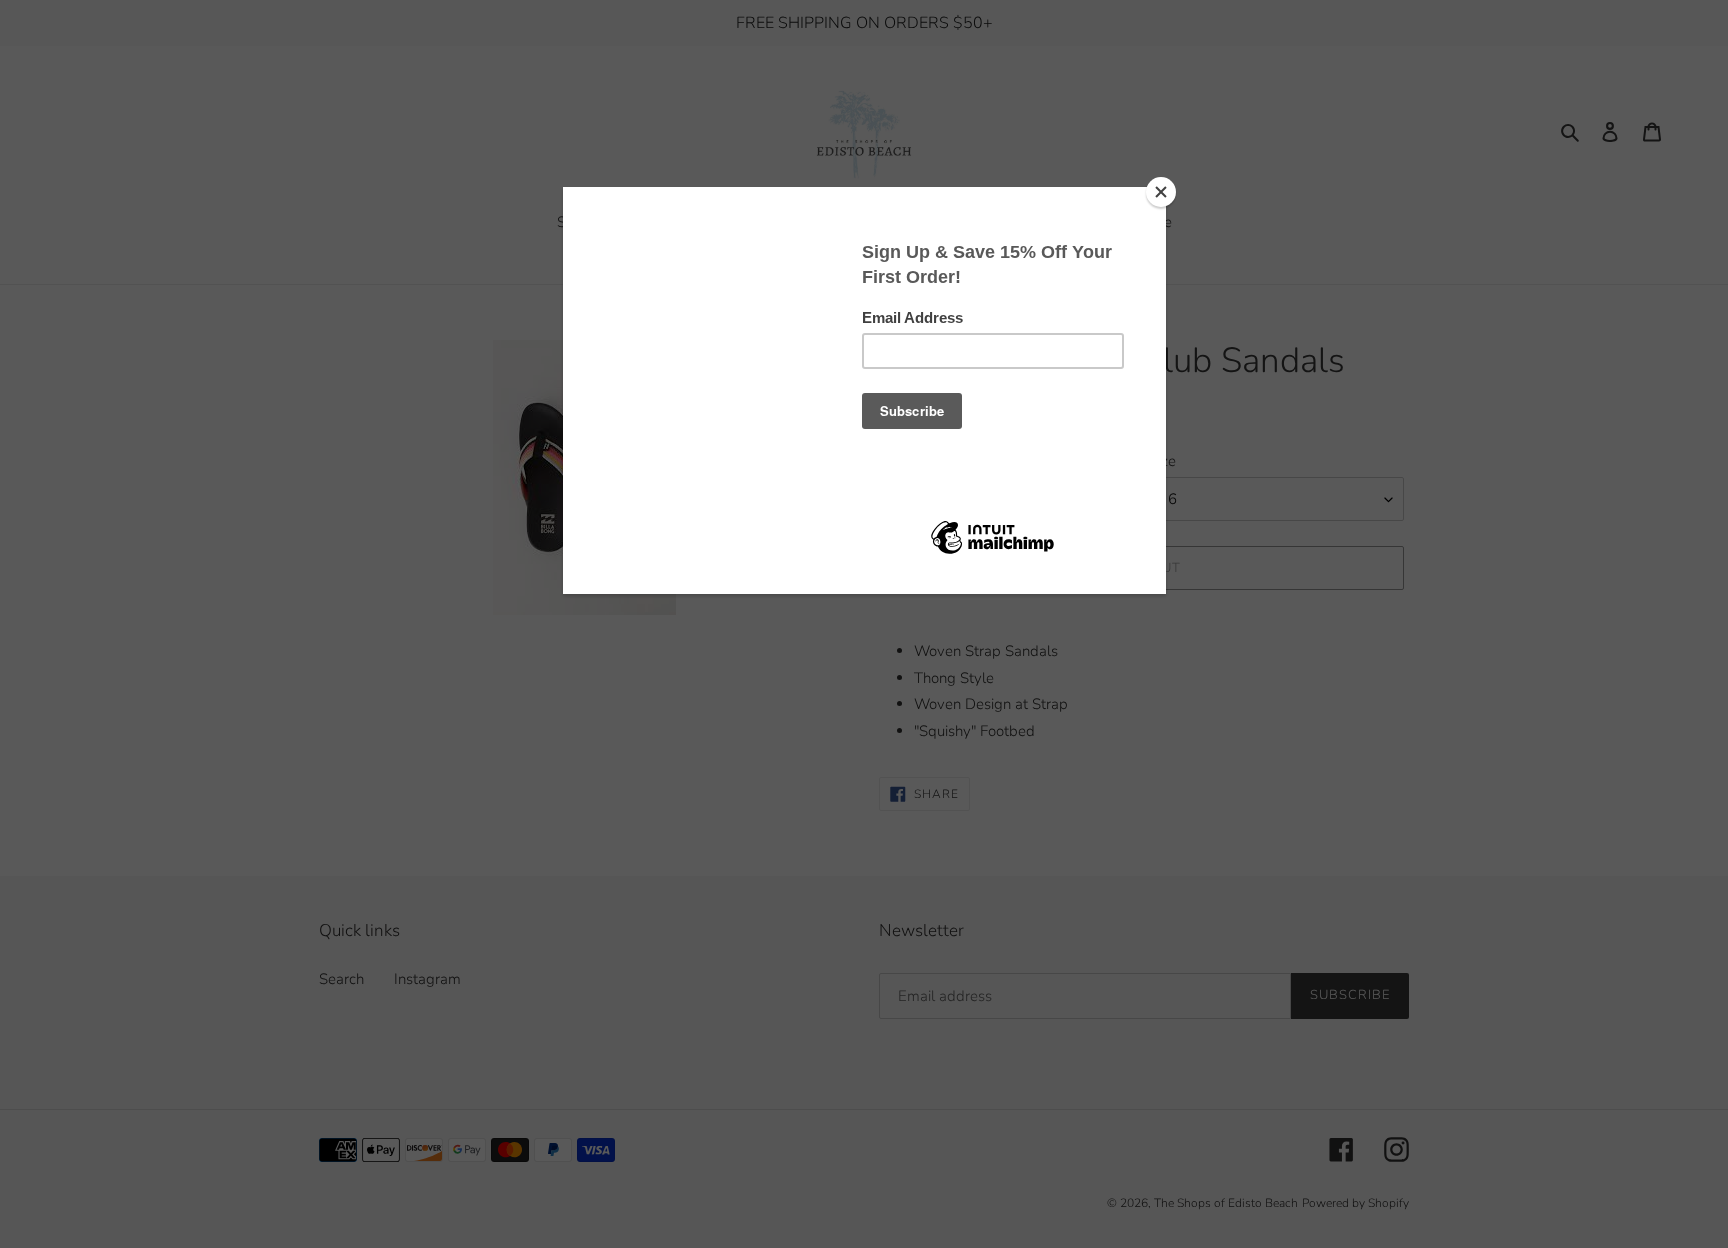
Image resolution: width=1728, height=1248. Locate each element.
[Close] (1161, 192)
